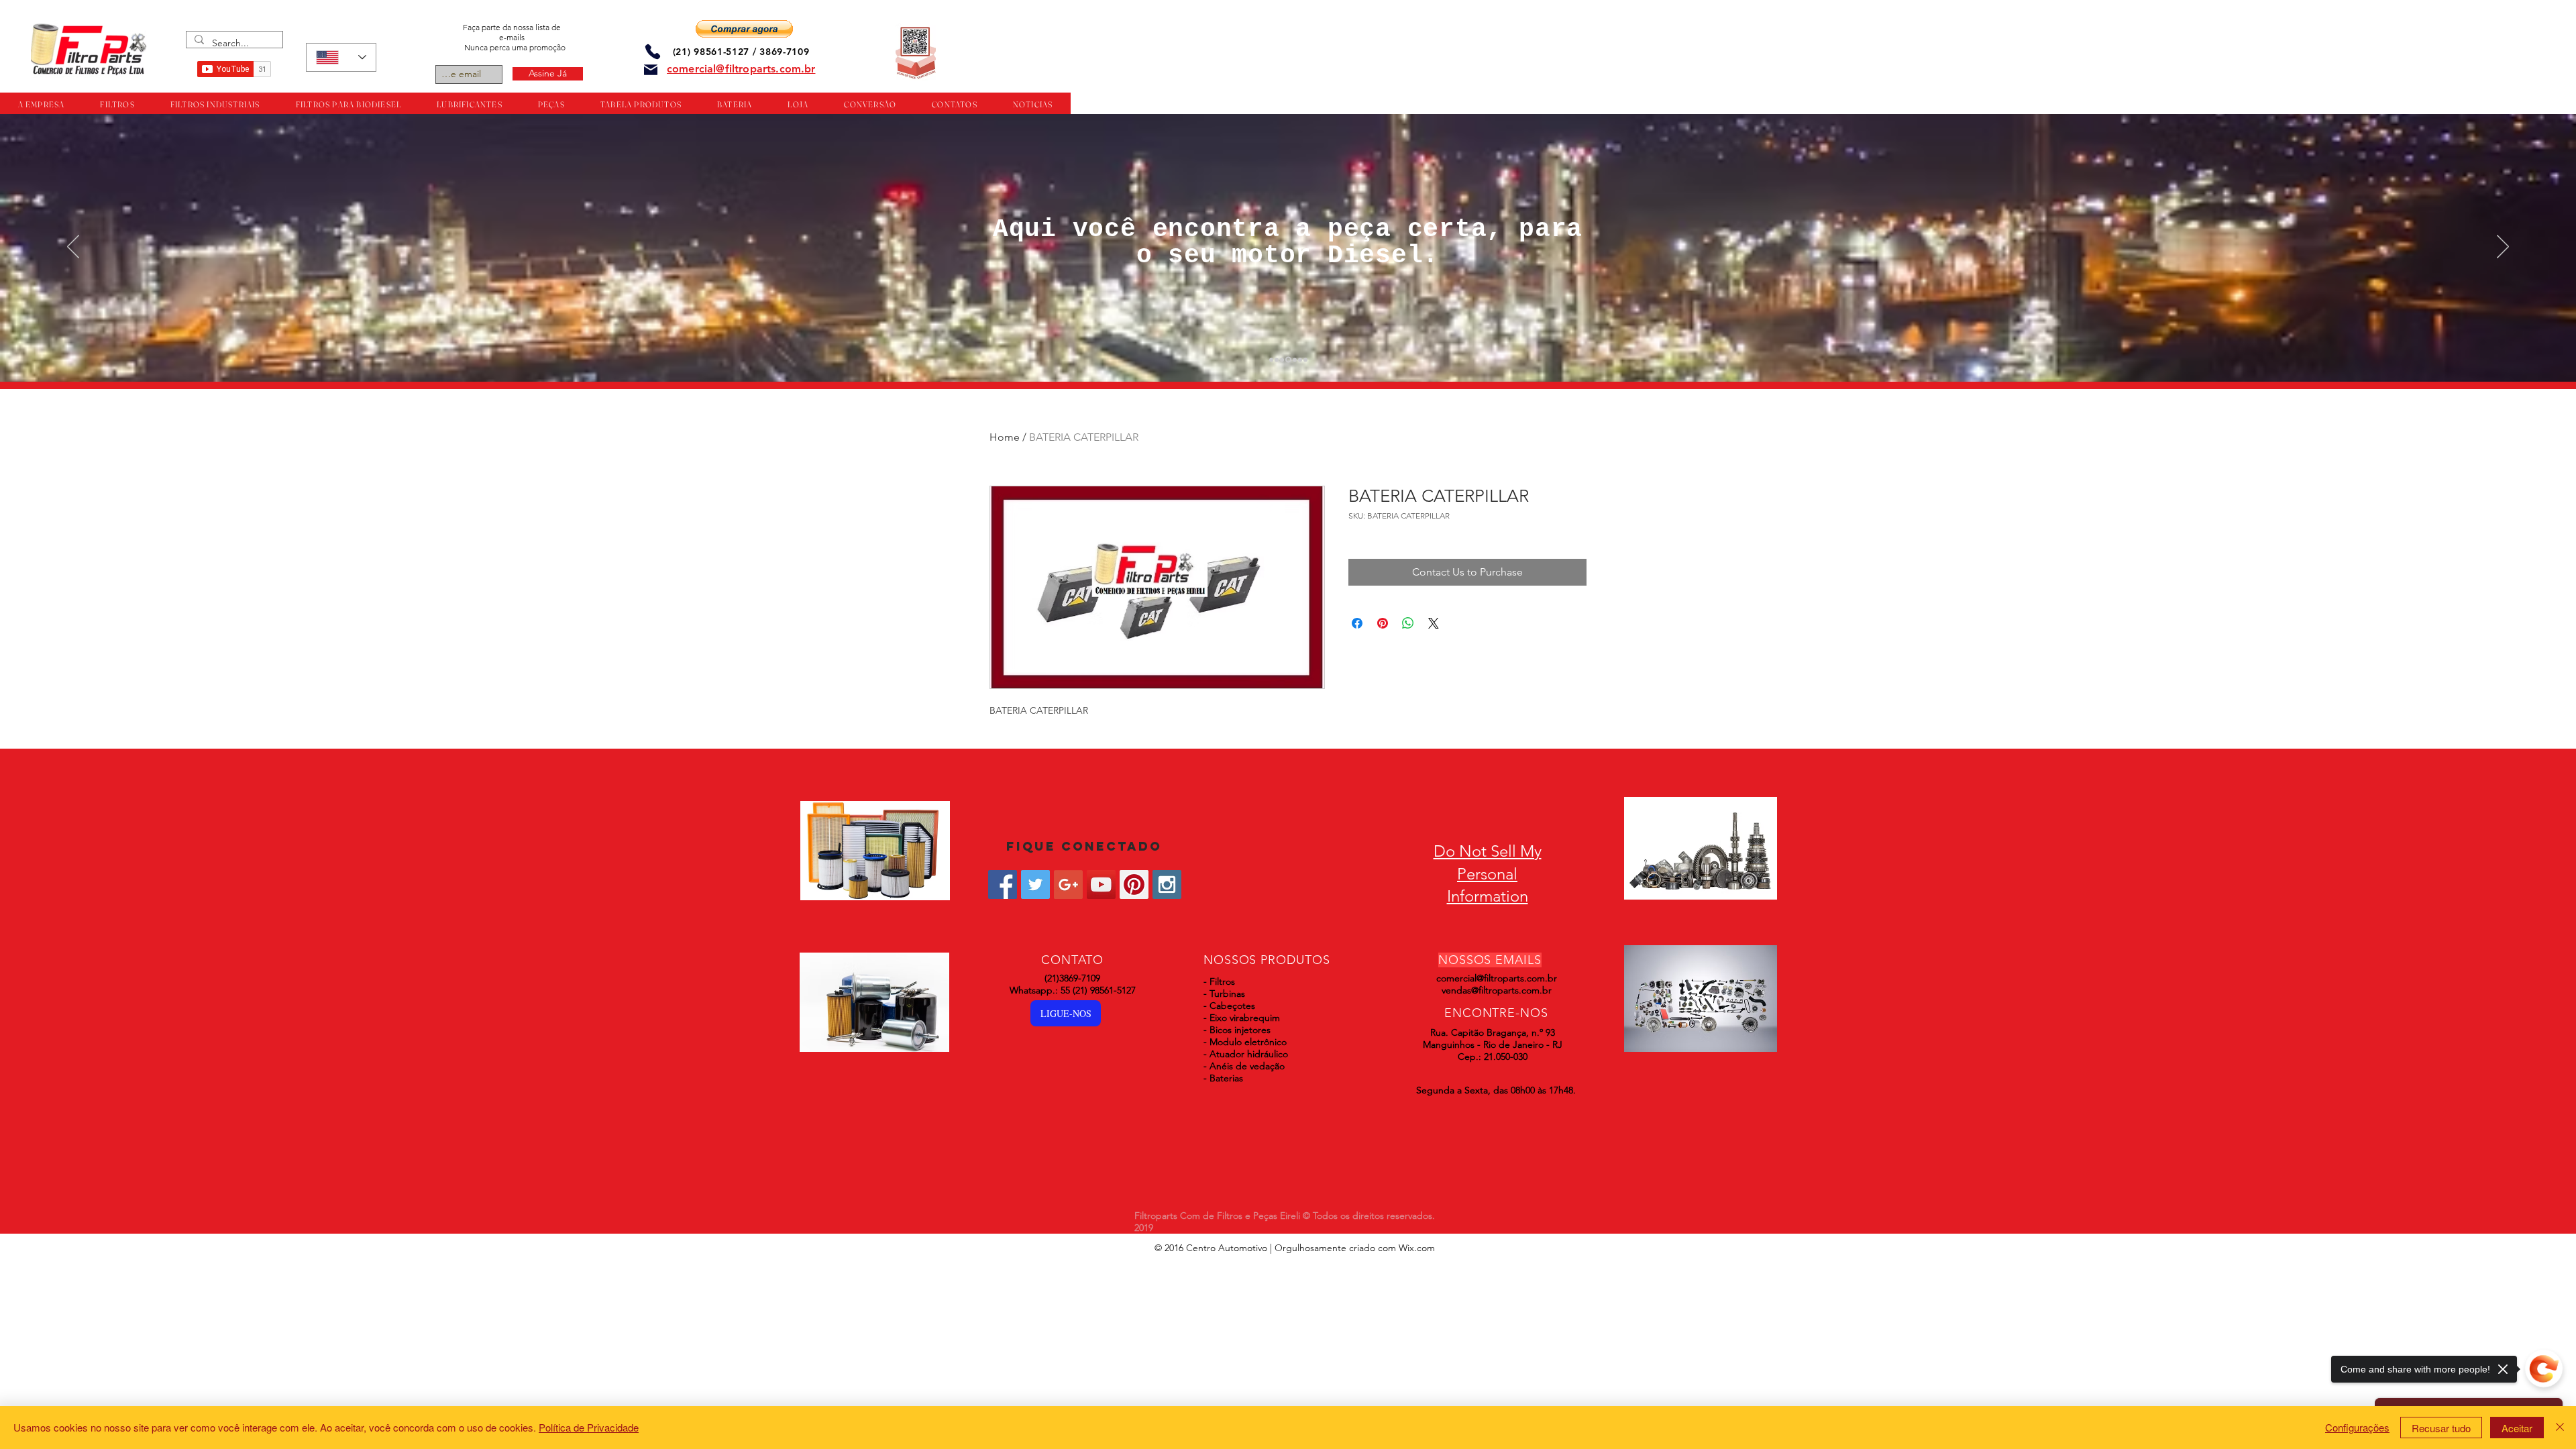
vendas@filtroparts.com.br (1497, 990)
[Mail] (651, 70)
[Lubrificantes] (1282, 360)
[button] (744, 29)
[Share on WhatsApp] (1408, 623)
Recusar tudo (2441, 1428)
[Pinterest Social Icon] (1134, 884)
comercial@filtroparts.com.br (1497, 978)
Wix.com (1417, 1248)
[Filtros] (1271, 360)
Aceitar (2517, 1428)
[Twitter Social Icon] (1035, 884)
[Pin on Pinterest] (1383, 623)
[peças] (1277, 360)
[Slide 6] (1300, 360)
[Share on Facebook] (1357, 623)
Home (1005, 437)
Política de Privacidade (589, 1427)
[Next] (2503, 248)
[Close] (2560, 1428)
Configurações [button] (2357, 1427)
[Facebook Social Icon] (1003, 884)
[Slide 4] (1287, 360)
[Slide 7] (1305, 360)
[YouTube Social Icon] (1101, 884)
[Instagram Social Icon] (1167, 884)
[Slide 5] (1294, 360)
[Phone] (653, 51)
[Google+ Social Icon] (1068, 884)
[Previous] (73, 248)
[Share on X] (1434, 623)
